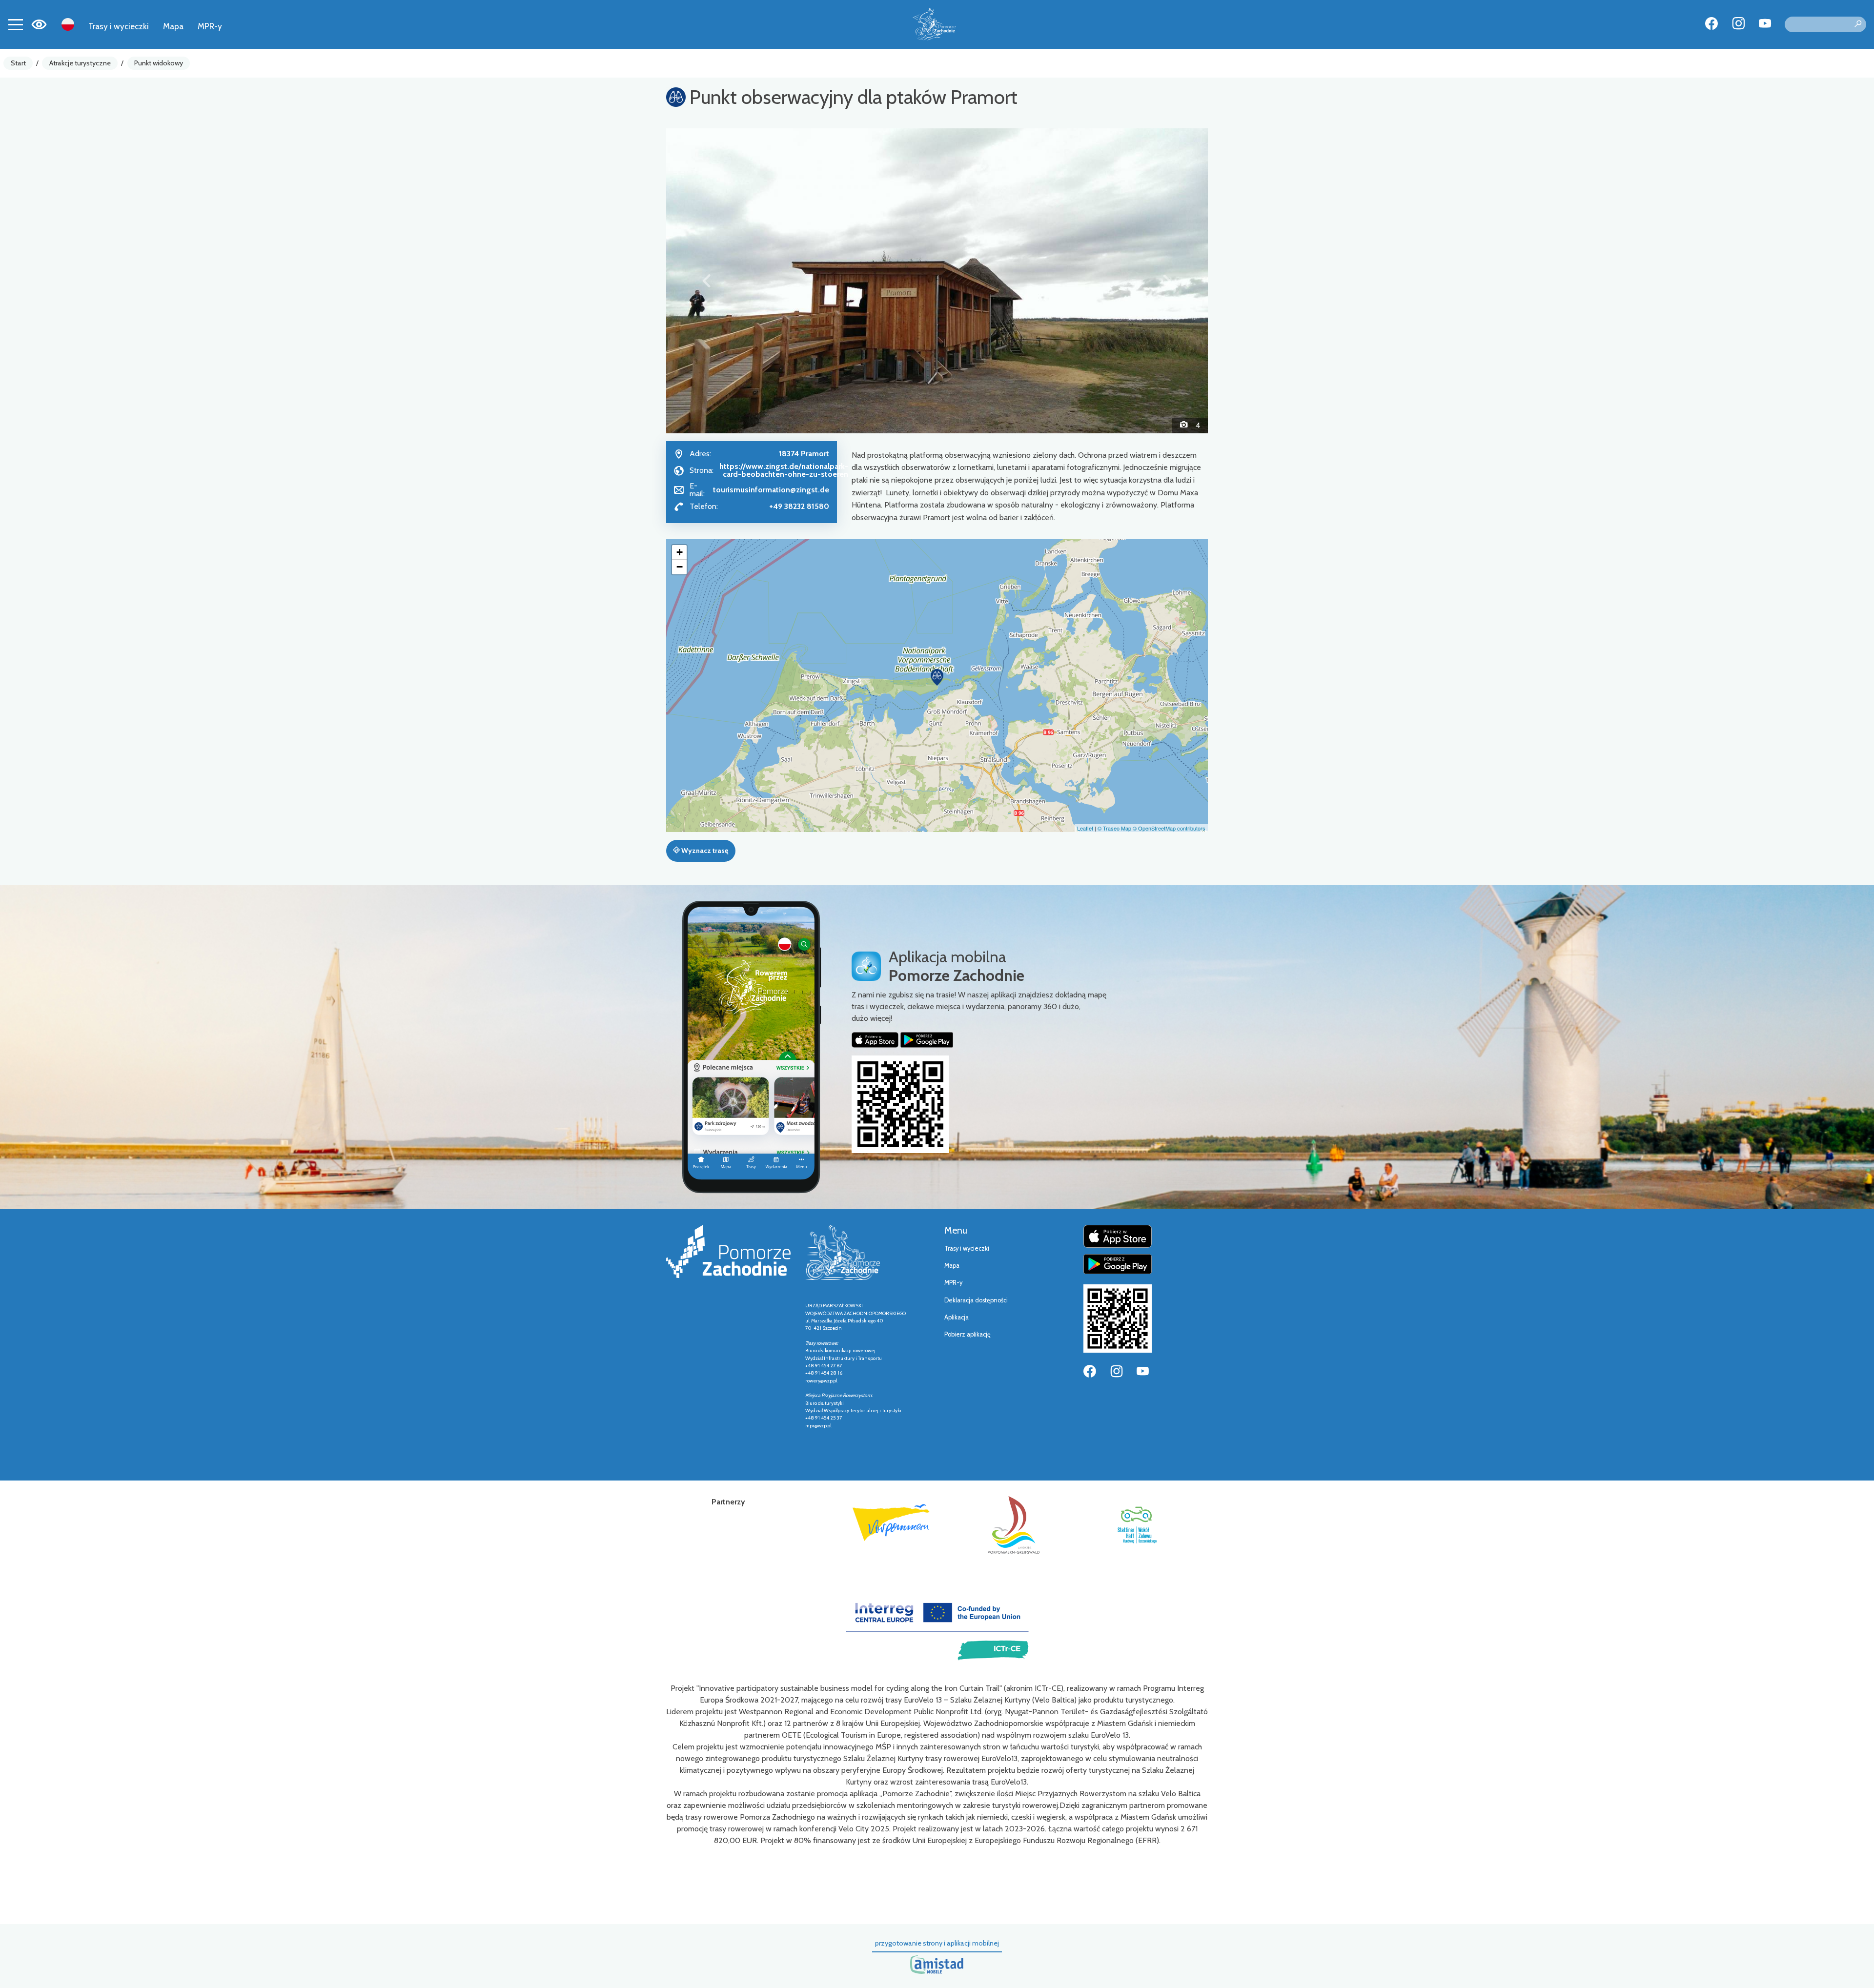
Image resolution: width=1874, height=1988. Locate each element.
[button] (707, 281)
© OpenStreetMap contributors (1169, 828)
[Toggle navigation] (16, 24)
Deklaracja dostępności (976, 1300)
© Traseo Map (1114, 828)
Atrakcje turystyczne (80, 63)
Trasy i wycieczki (119, 26)
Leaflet (1085, 828)
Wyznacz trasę (704, 851)
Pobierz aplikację (968, 1334)
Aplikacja (957, 1317)
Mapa (173, 26)
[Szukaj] (1858, 24)
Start (18, 63)
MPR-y (210, 26)
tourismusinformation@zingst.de (771, 490)
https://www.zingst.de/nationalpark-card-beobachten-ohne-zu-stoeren (784, 470)
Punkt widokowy (159, 63)
